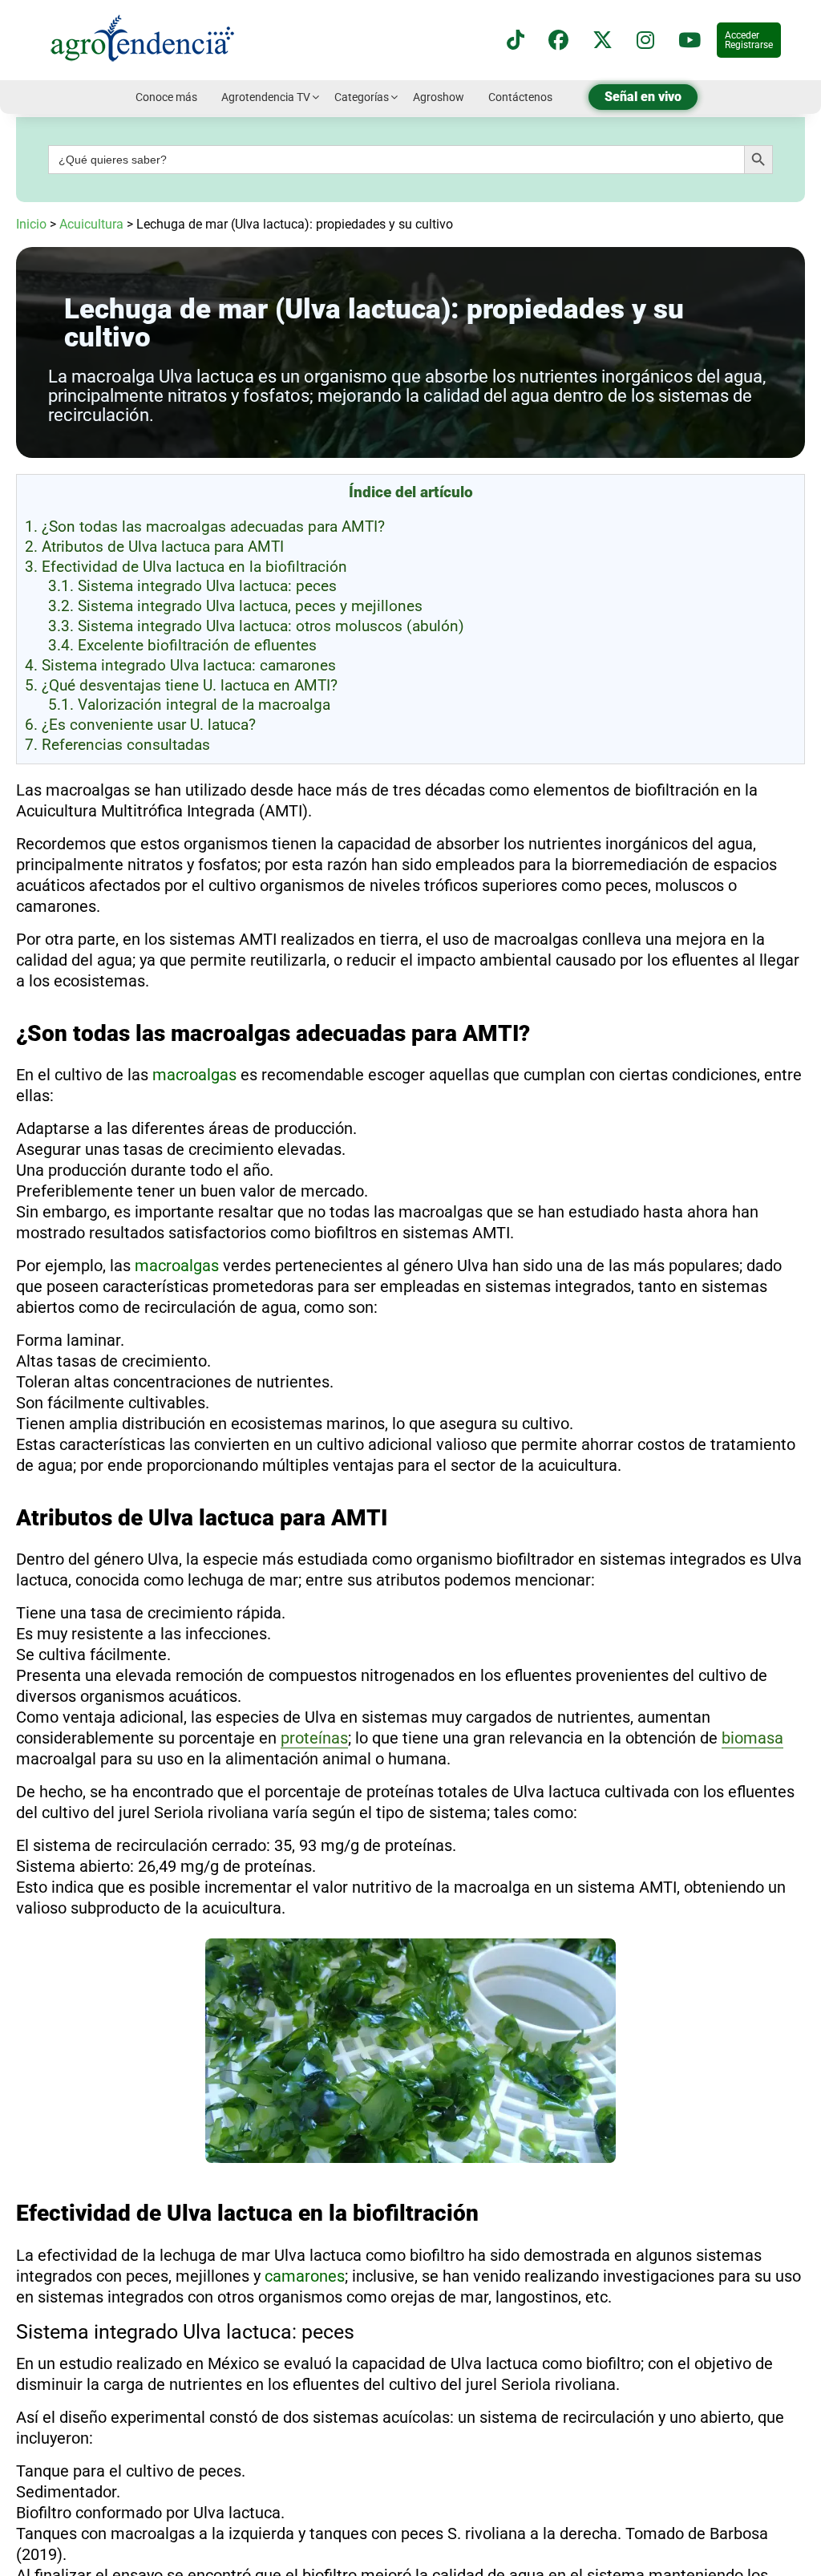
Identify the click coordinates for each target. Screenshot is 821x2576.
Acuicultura (91, 224)
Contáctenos (520, 97)
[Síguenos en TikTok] (516, 41)
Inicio (31, 224)
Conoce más (166, 97)
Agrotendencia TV (266, 97)
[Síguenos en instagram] (645, 41)
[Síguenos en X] (603, 41)
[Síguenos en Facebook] (558, 41)
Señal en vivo (643, 97)
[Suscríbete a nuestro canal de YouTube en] (690, 41)
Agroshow (439, 97)
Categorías (362, 97)
